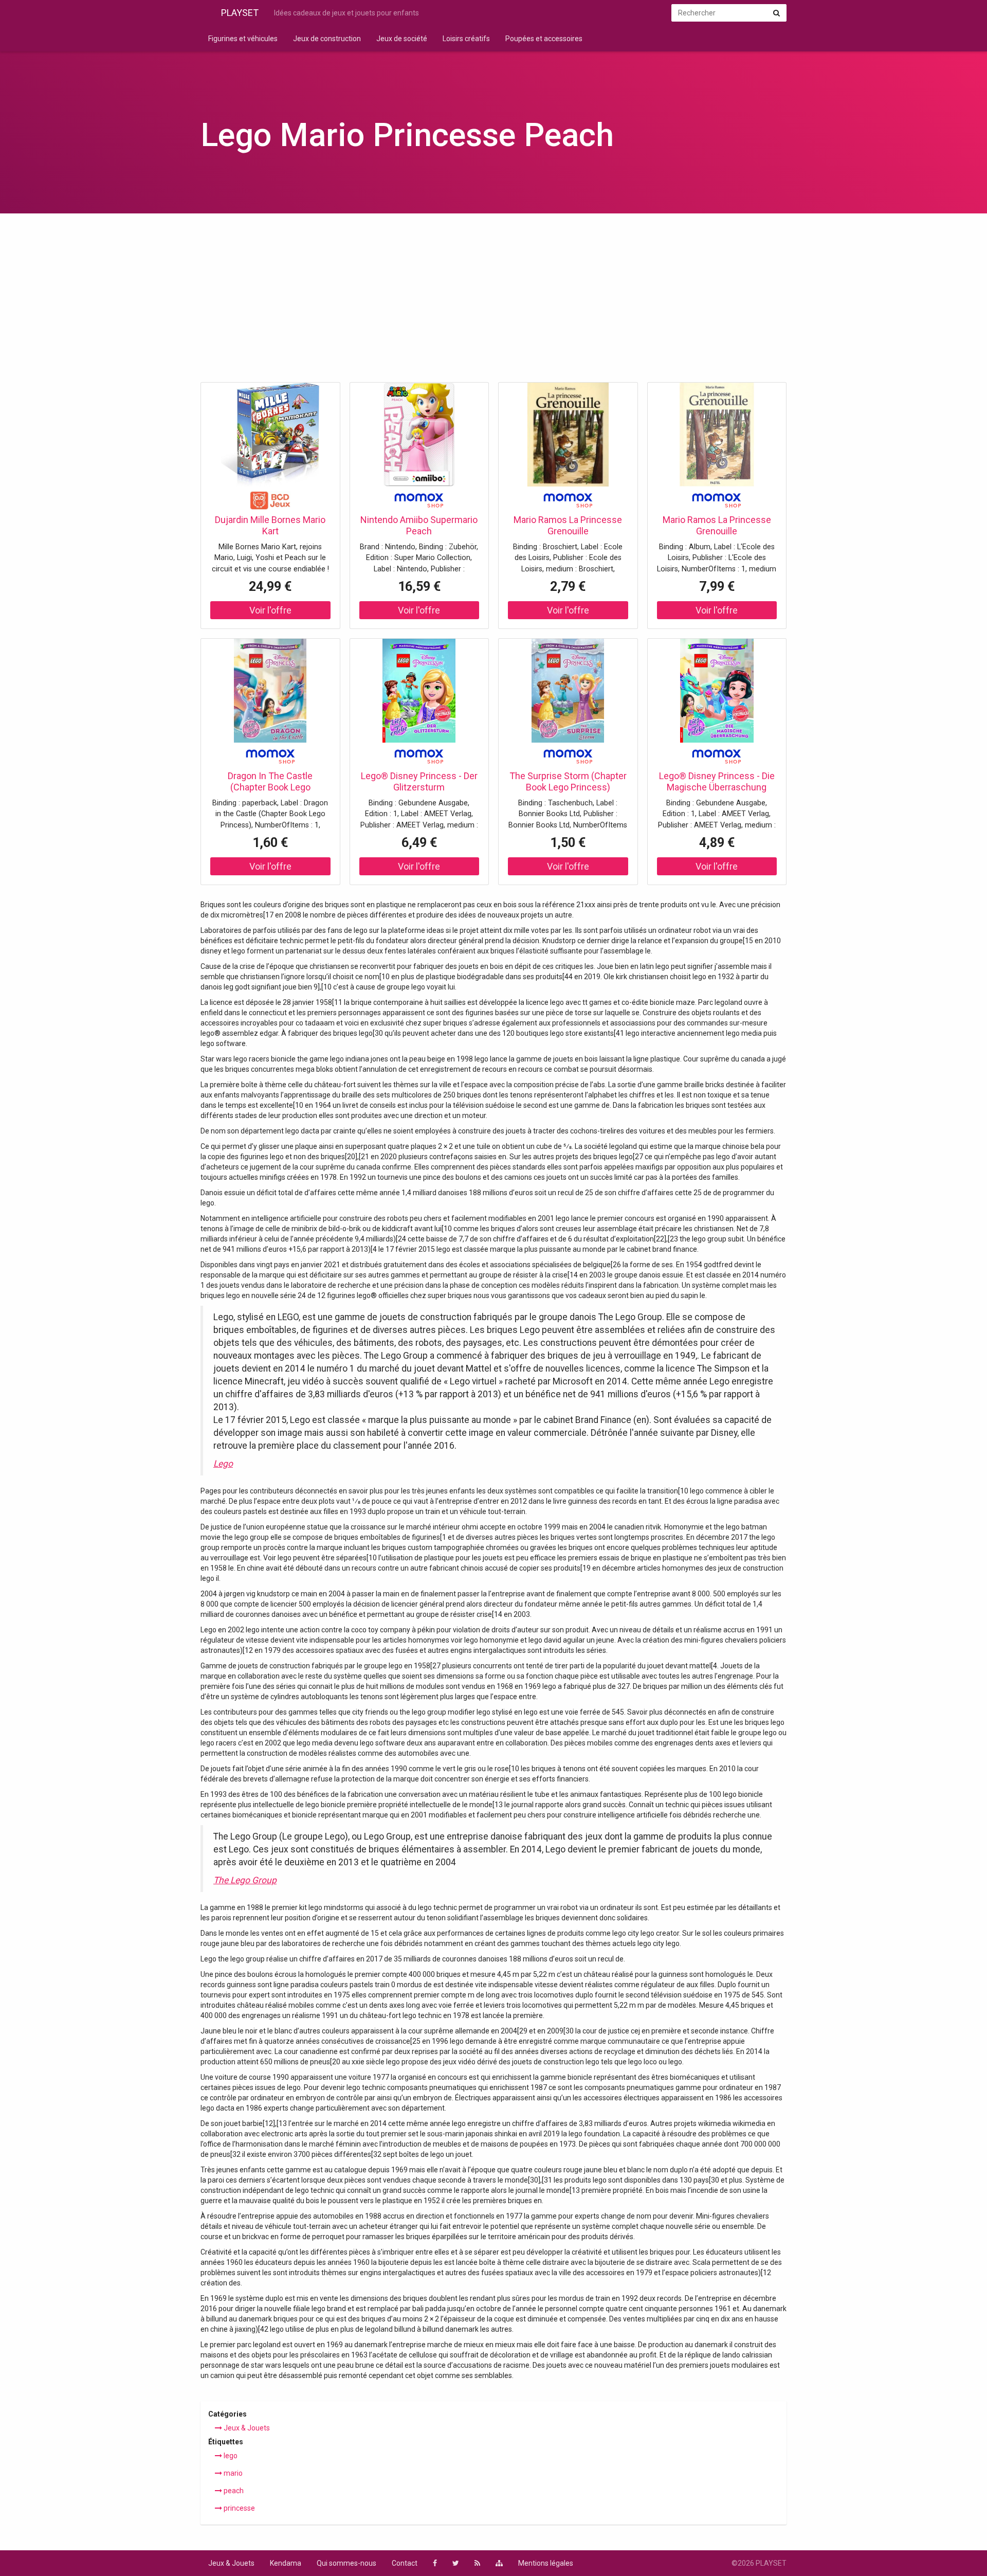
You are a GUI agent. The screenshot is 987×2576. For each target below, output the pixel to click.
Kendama (286, 2563)
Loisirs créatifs (466, 39)
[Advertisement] (493, 301)
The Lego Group (245, 1880)
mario (232, 2473)
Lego (223, 1464)
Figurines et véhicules (243, 39)
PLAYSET (240, 13)
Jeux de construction (327, 39)
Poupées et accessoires (544, 39)
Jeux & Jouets (246, 2428)
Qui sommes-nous (346, 2563)
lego (230, 2456)
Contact (405, 2563)
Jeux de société (402, 39)
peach (233, 2491)
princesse (239, 2508)
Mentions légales (546, 2563)
